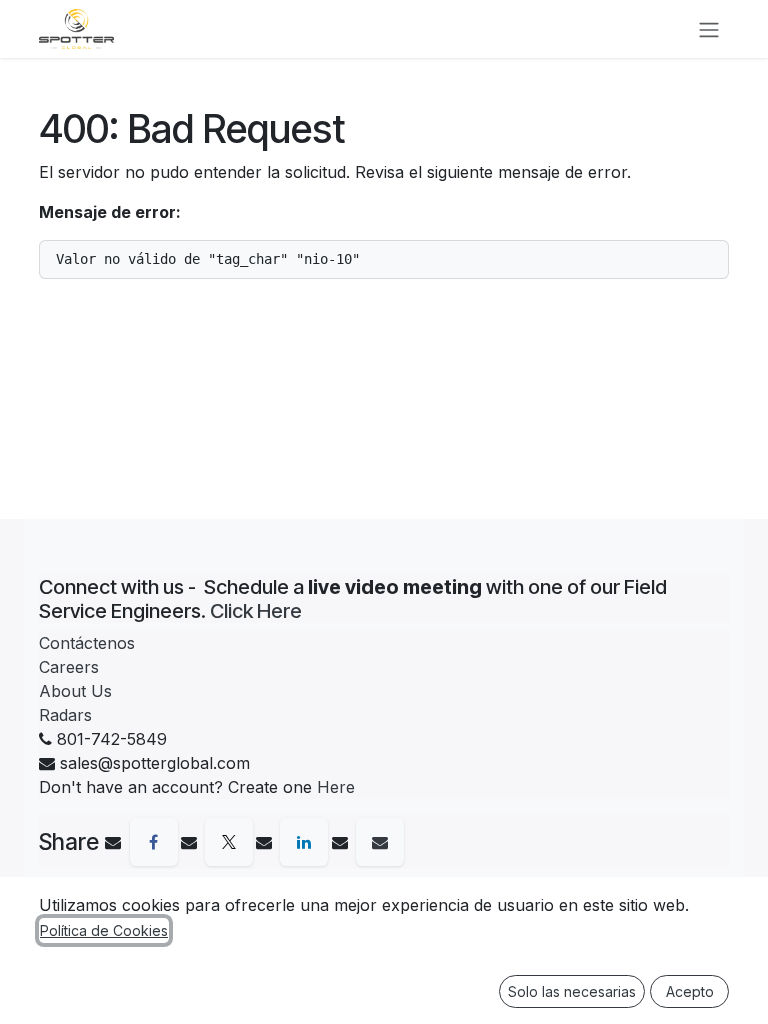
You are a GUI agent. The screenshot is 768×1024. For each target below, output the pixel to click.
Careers (69, 667)
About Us (75, 691)
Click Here (256, 611)
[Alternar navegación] (709, 29)
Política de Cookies (104, 930)
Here (336, 787)
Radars (65, 715)
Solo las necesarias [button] (572, 991)
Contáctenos (87, 643)
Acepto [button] (690, 991)
